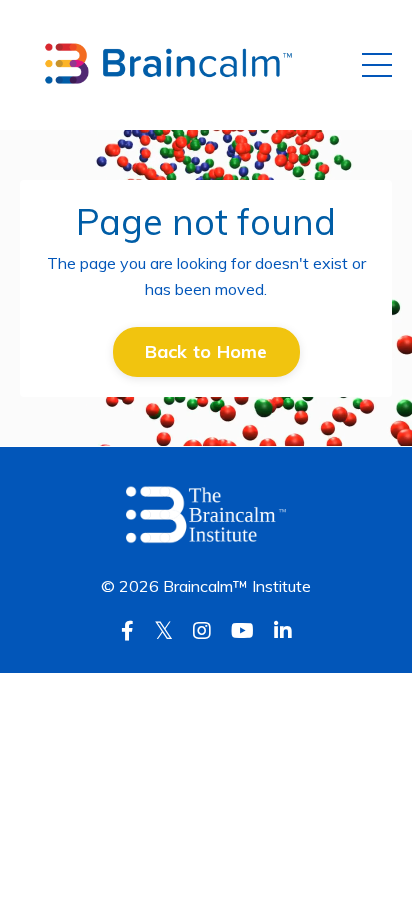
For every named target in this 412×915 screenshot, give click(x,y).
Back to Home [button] (206, 351)
